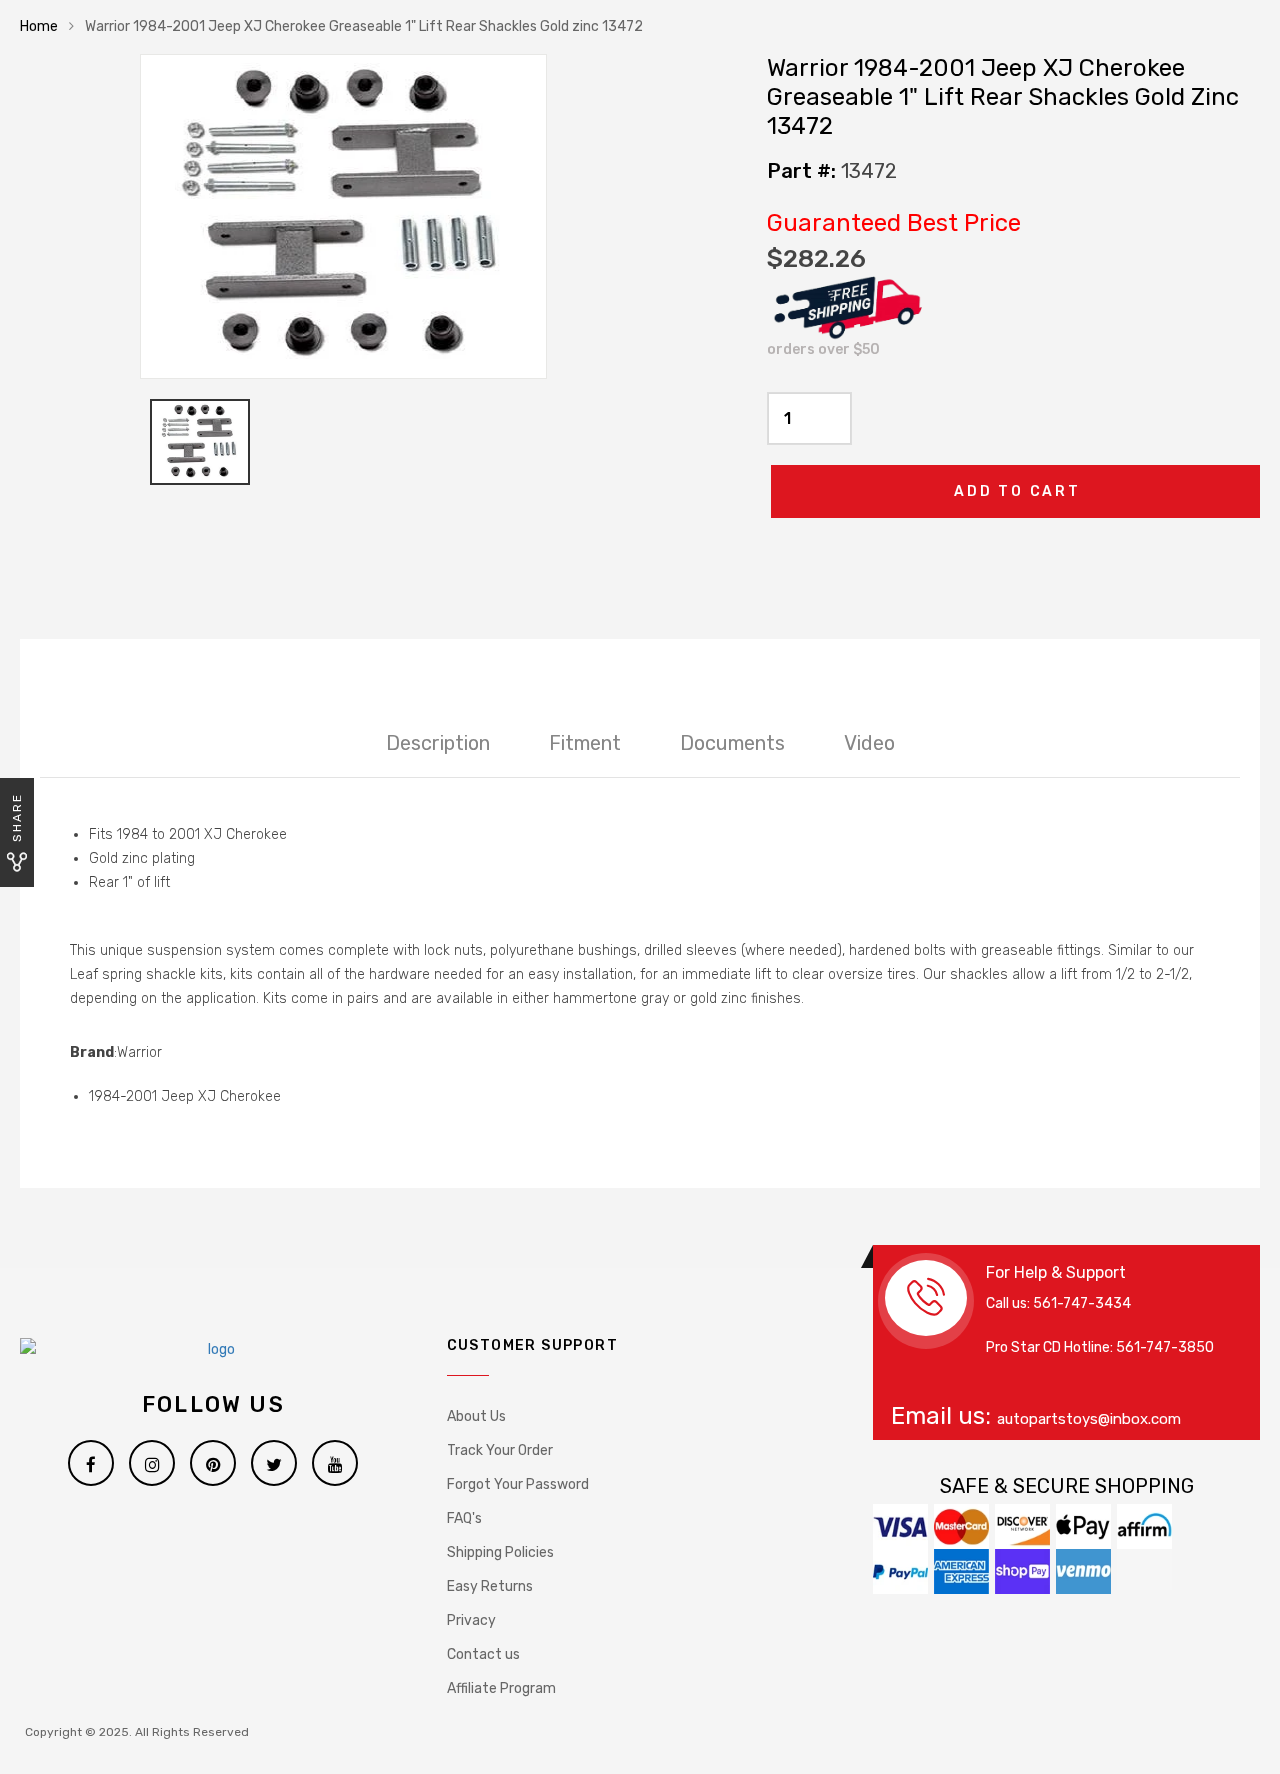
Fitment (585, 743)
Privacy (471, 1620)
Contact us (483, 1654)
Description (438, 743)
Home (39, 26)
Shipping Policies (500, 1552)
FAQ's (464, 1518)
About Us (476, 1416)
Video (869, 743)
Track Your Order (500, 1450)
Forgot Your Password (518, 1484)
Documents (732, 743)
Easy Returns (490, 1586)
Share (17, 817)
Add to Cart (1017, 491)
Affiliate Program (501, 1688)
